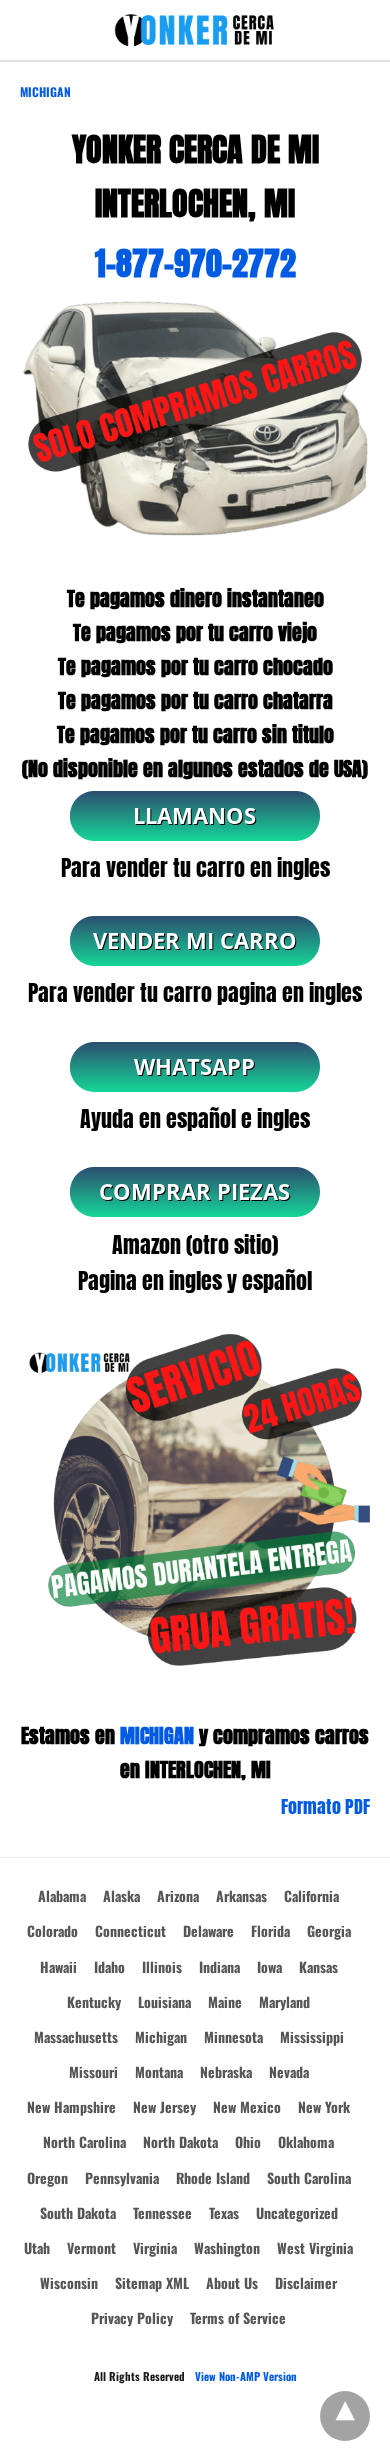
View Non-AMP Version (246, 2376)
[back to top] (345, 2416)
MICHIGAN (157, 1735)
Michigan (45, 91)
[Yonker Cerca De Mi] (195, 30)
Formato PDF (325, 1806)
